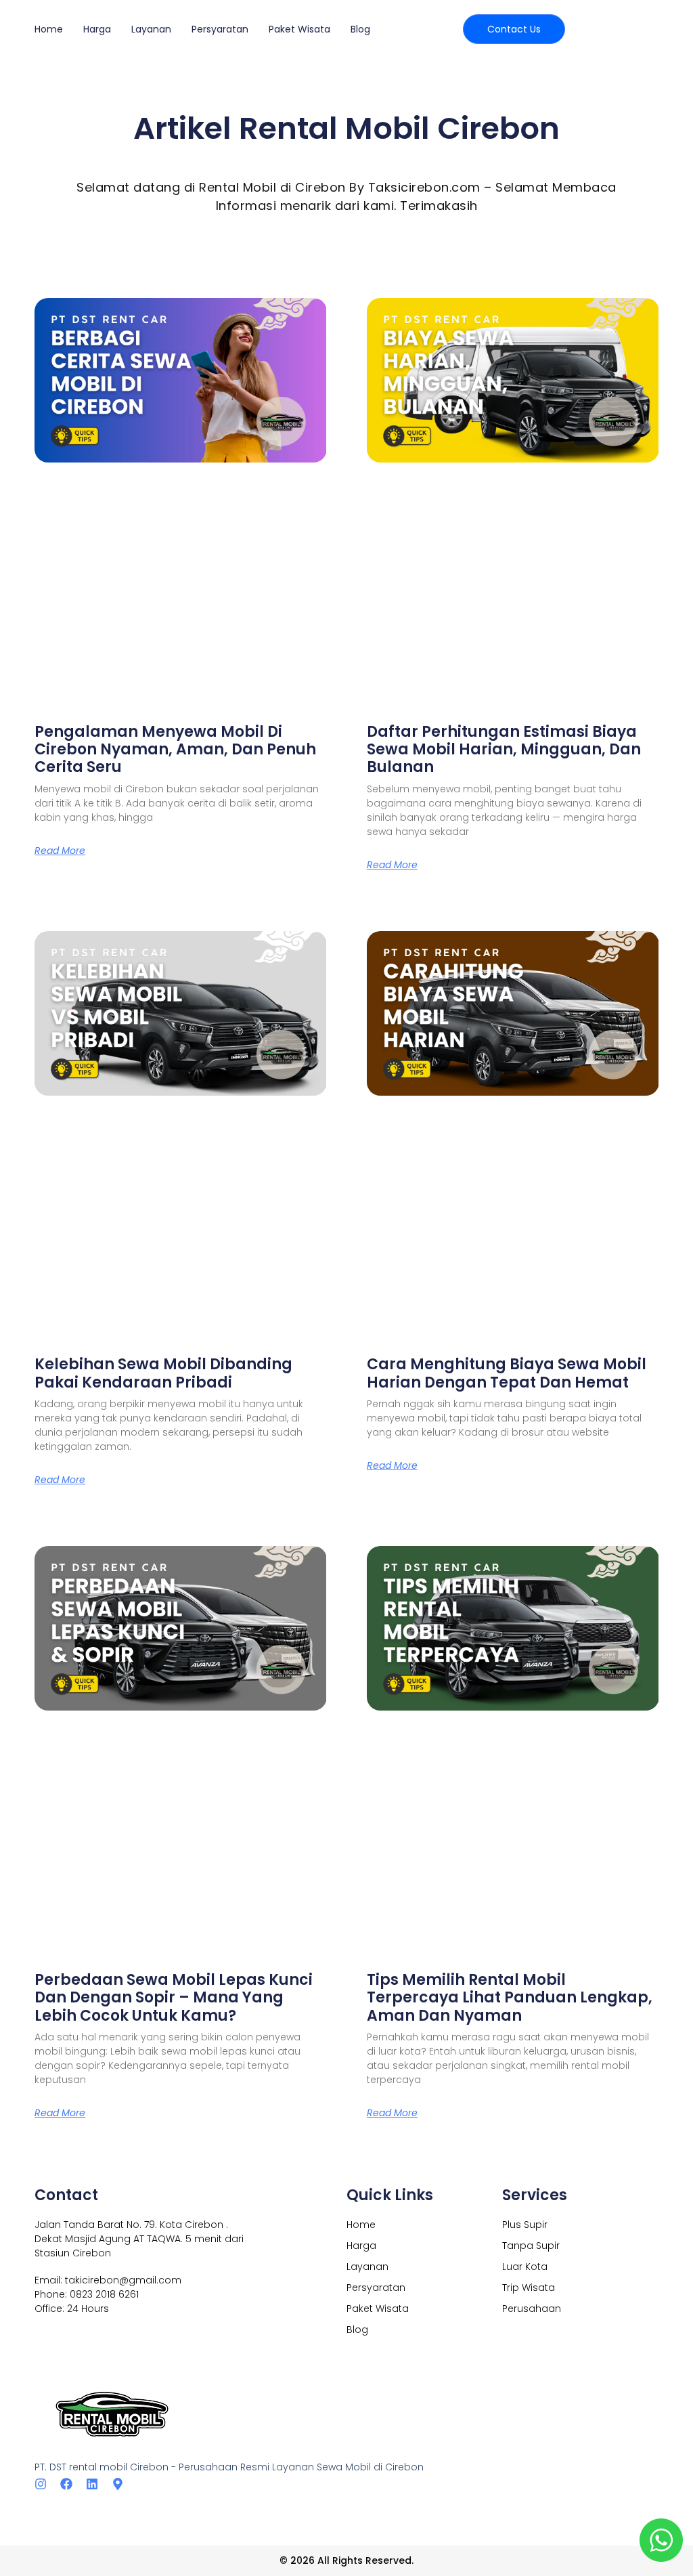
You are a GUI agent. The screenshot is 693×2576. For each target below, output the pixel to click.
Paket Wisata (299, 29)
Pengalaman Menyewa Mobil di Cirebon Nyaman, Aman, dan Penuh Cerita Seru (175, 750)
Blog (360, 29)
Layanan (151, 29)
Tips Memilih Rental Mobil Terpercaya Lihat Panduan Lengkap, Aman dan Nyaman (510, 1998)
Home (49, 29)
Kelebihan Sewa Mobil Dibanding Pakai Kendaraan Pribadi (163, 1373)
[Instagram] (41, 2484)
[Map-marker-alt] (118, 2484)
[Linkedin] (92, 2484)
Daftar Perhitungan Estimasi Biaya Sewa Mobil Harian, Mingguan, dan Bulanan (504, 750)
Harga (97, 29)
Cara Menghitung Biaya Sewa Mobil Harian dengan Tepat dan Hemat (507, 1373)
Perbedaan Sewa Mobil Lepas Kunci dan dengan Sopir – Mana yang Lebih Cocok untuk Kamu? (174, 1998)
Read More (60, 851)
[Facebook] (66, 2484)
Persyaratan (220, 29)
